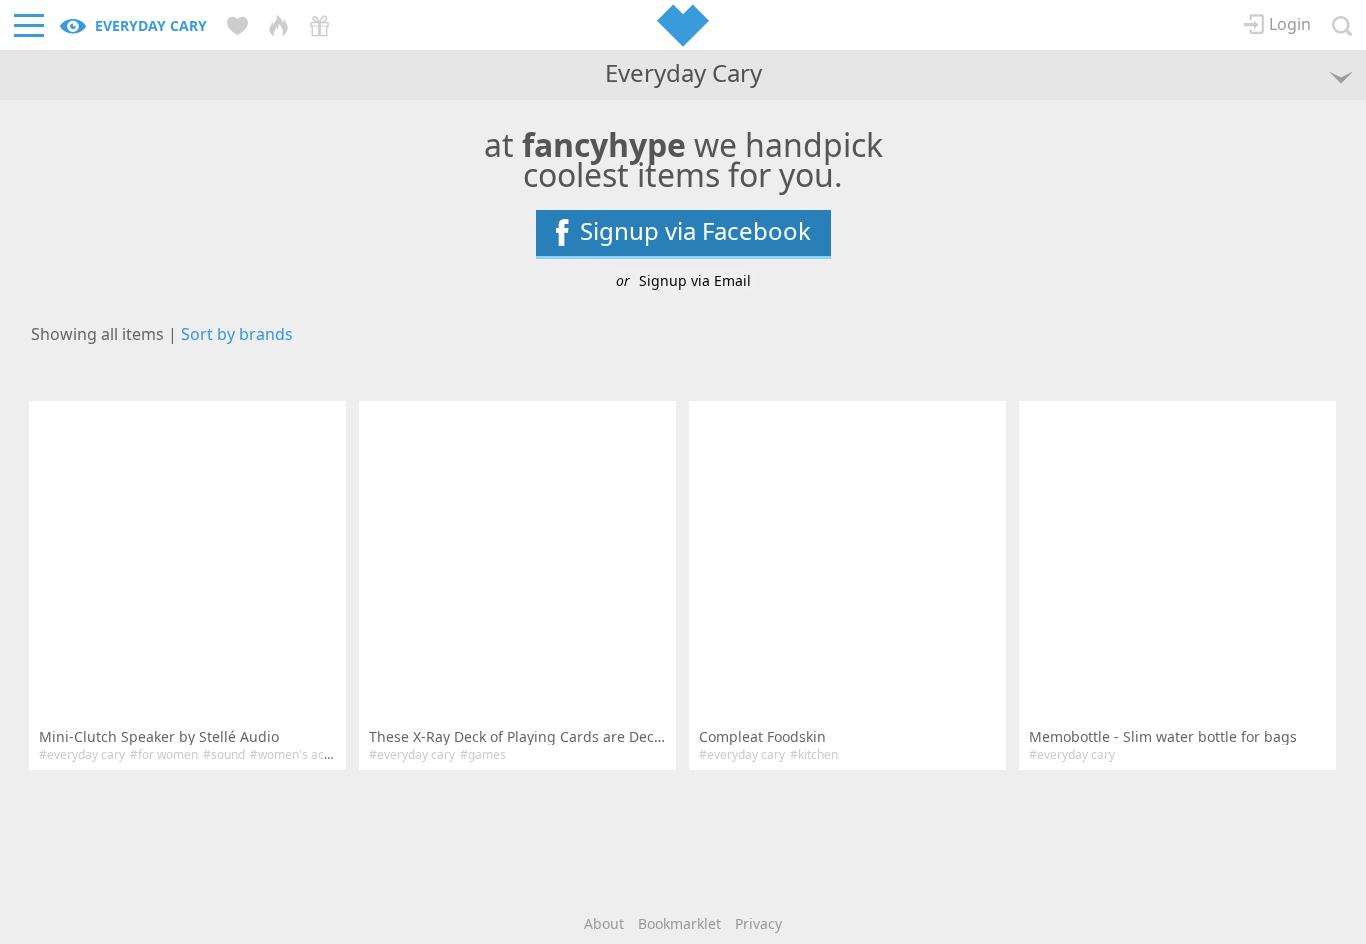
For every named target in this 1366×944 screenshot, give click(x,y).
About (604, 923)
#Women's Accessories (313, 754)
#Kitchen (814, 754)
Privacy (758, 923)
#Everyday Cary (82, 754)
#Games (483, 754)
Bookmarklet (679, 923)
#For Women (164, 754)
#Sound (224, 754)
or (683, 280)
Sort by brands (237, 334)
